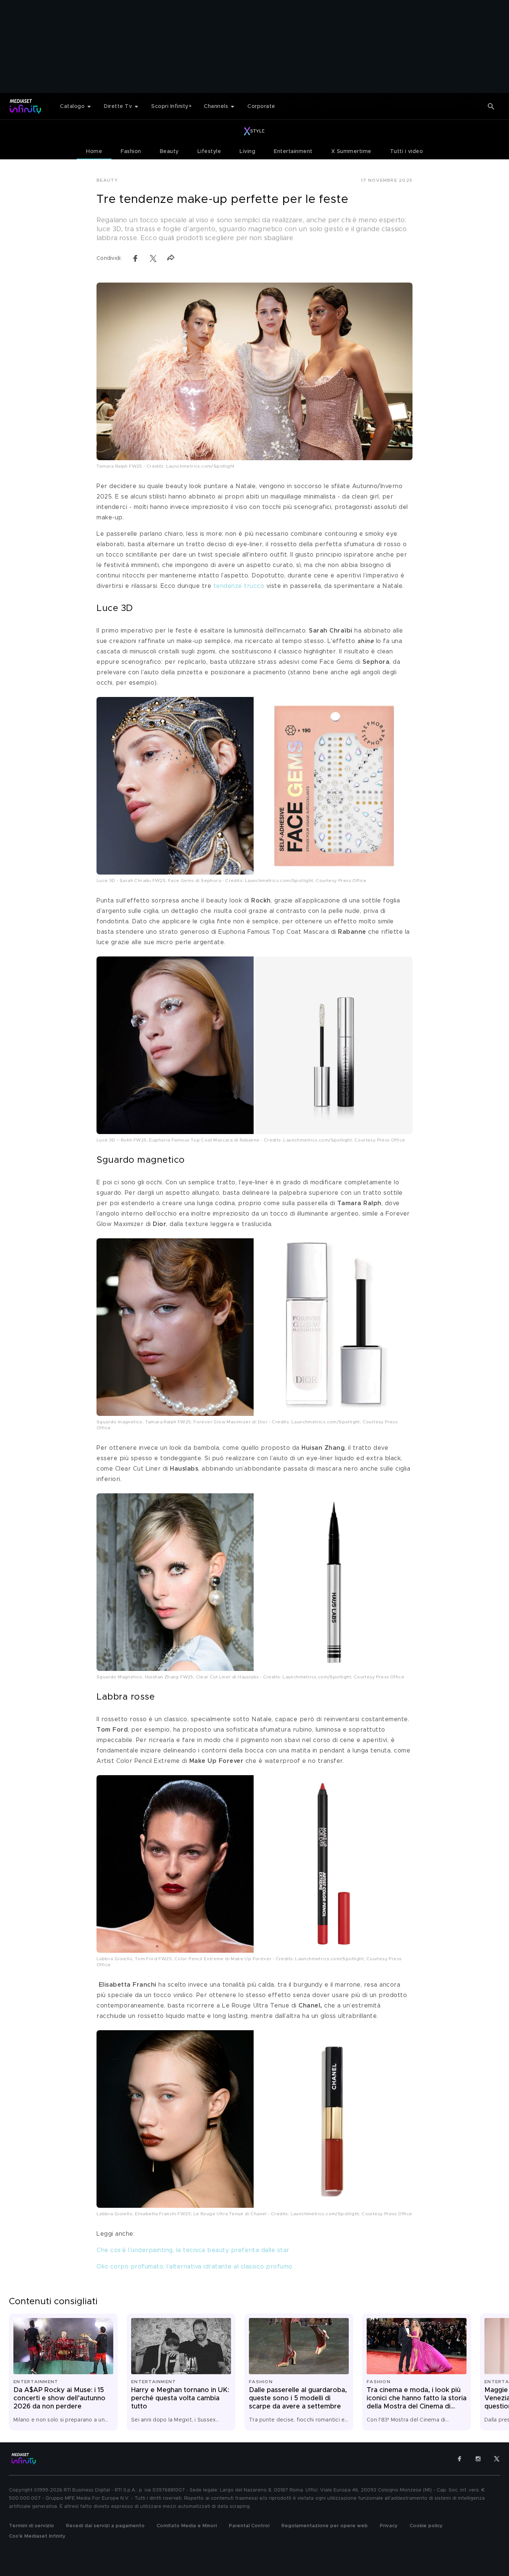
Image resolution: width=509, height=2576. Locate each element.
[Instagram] (478, 2459)
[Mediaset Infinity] (26, 106)
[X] (497, 2459)
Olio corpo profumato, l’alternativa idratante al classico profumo (195, 2267)
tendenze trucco (239, 586)
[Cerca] (491, 106)
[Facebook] (459, 2459)
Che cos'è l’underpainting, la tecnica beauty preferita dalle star (193, 2250)
